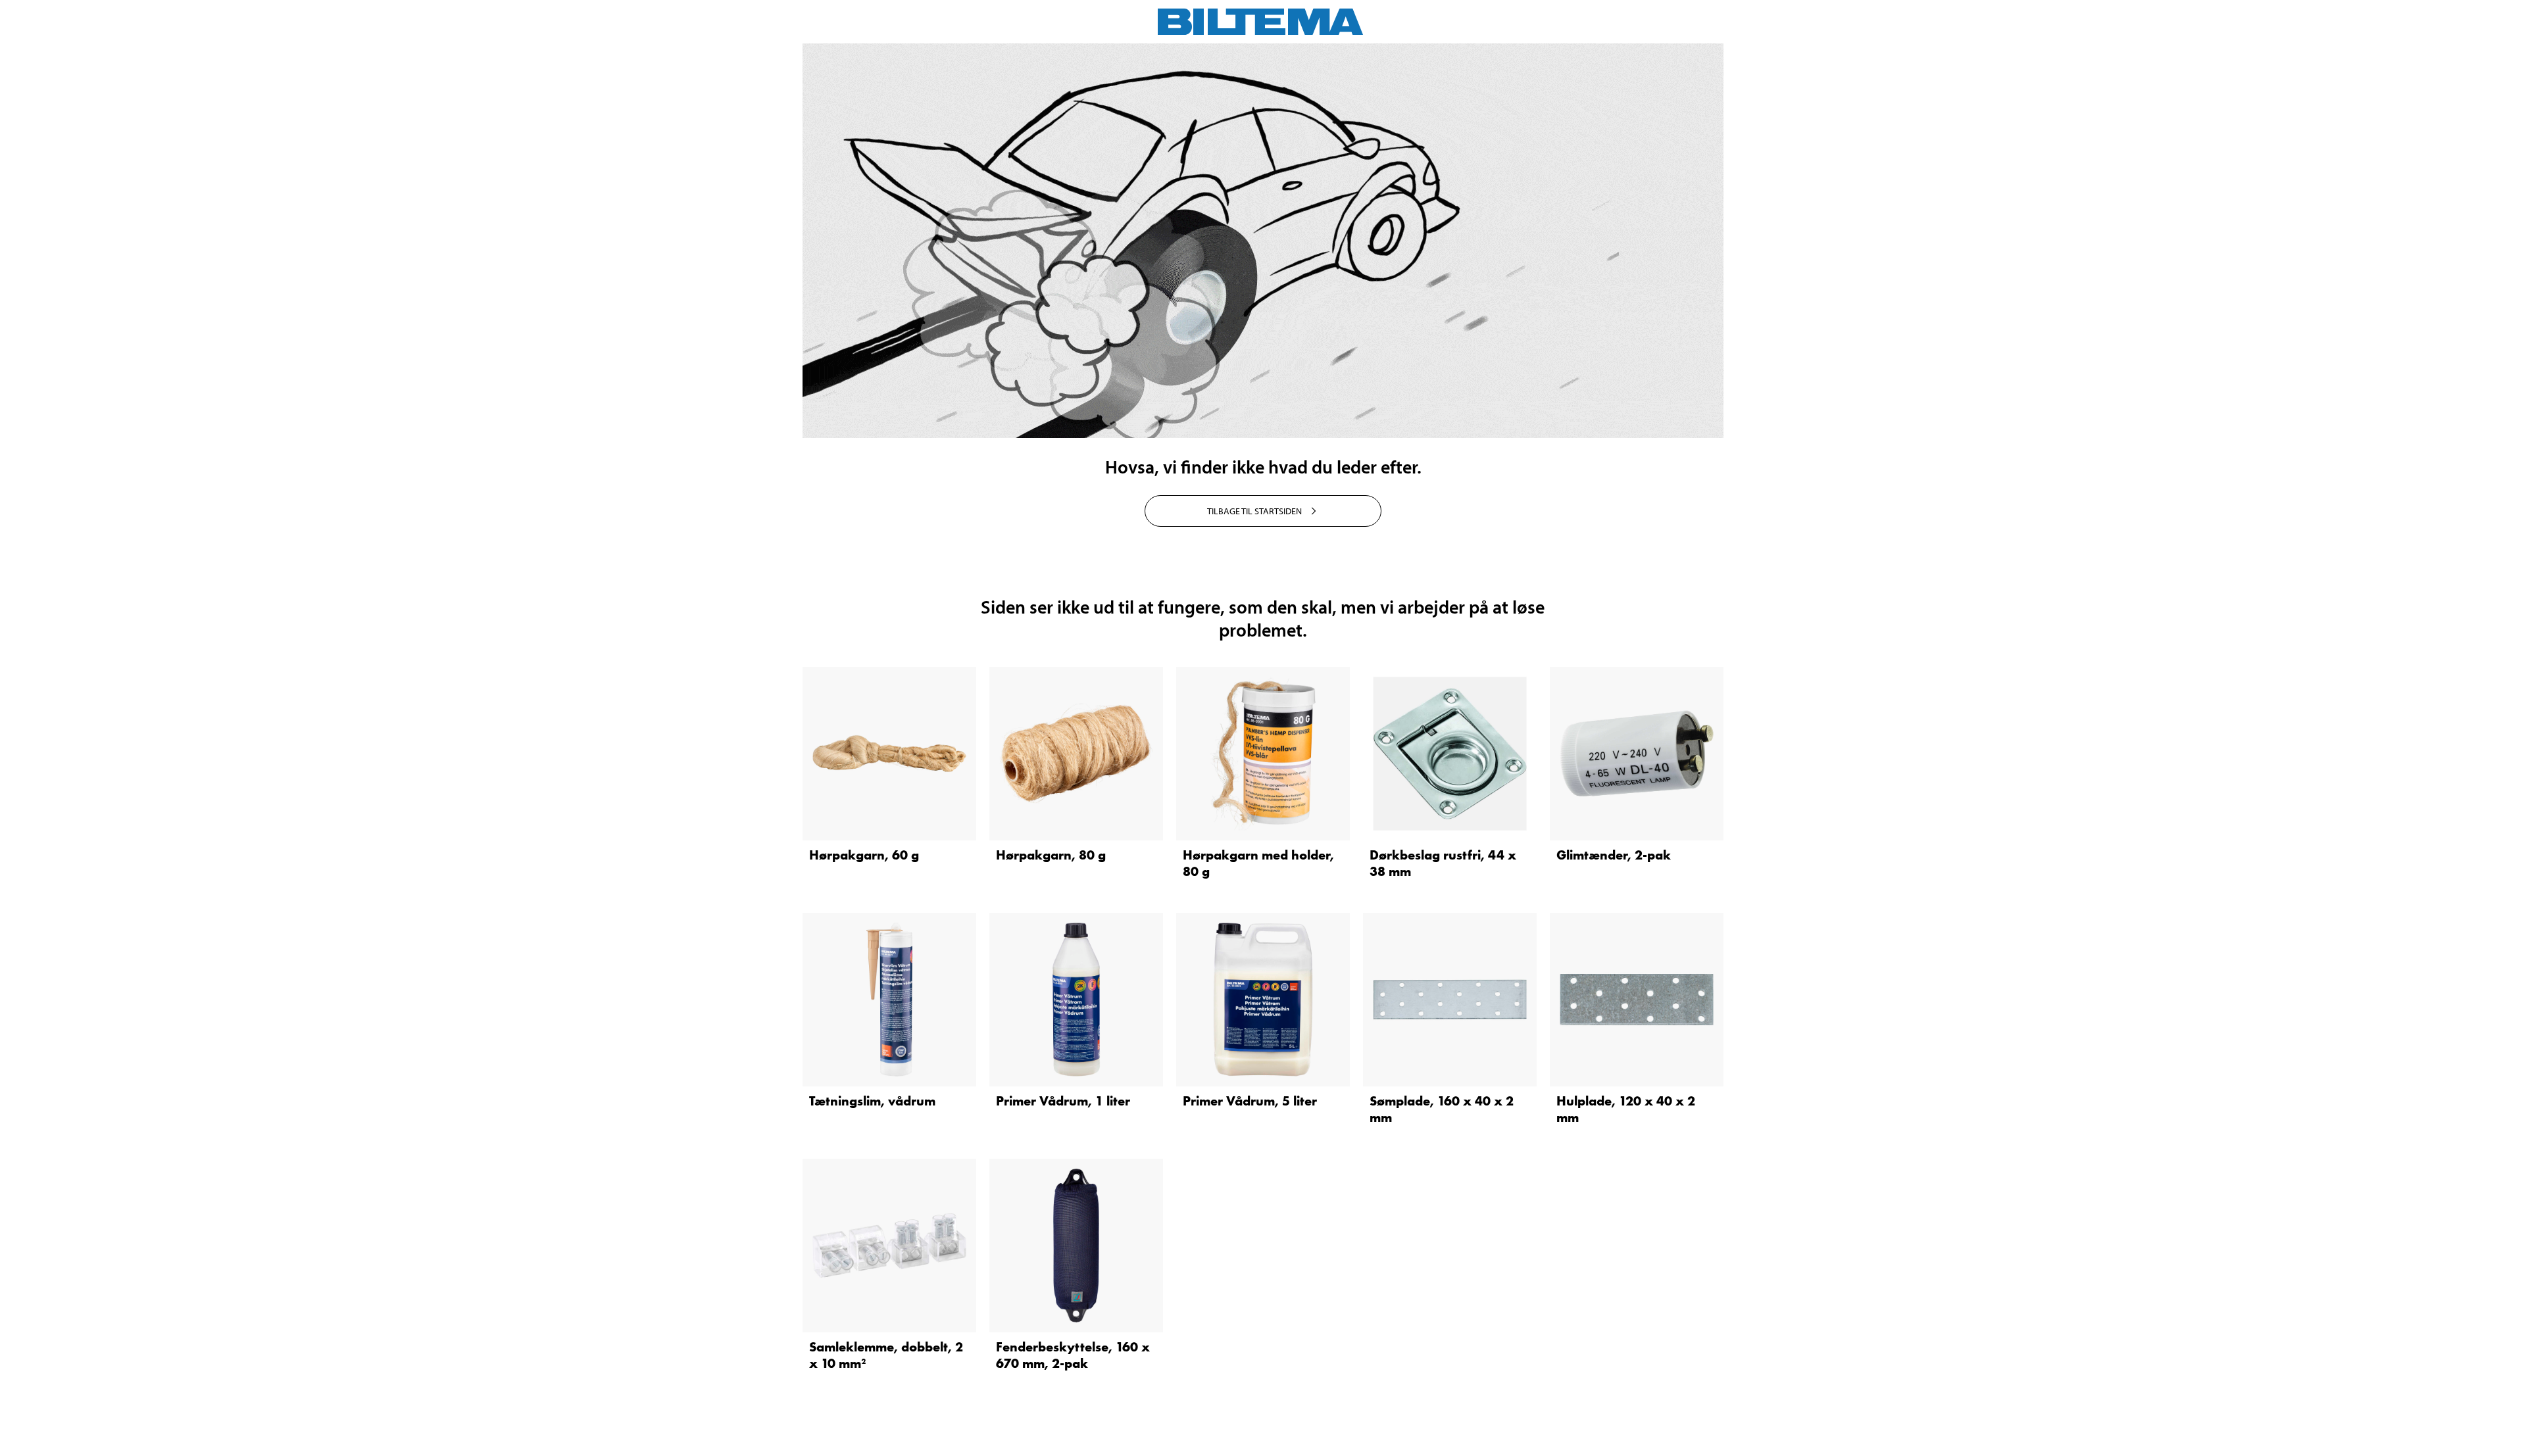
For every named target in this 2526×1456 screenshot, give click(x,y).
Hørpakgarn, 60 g (864, 855)
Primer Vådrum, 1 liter (1063, 1101)
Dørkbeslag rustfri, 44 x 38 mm (1443, 863)
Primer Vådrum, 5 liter (1250, 1101)
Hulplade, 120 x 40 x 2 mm (1626, 1109)
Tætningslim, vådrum (872, 1101)
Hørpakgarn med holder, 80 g (1258, 863)
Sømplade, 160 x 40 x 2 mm (1442, 1109)
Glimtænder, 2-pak (1614, 855)
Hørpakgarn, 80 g (1051, 855)
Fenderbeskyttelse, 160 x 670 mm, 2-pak (1073, 1355)
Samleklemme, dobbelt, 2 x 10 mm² (886, 1355)
